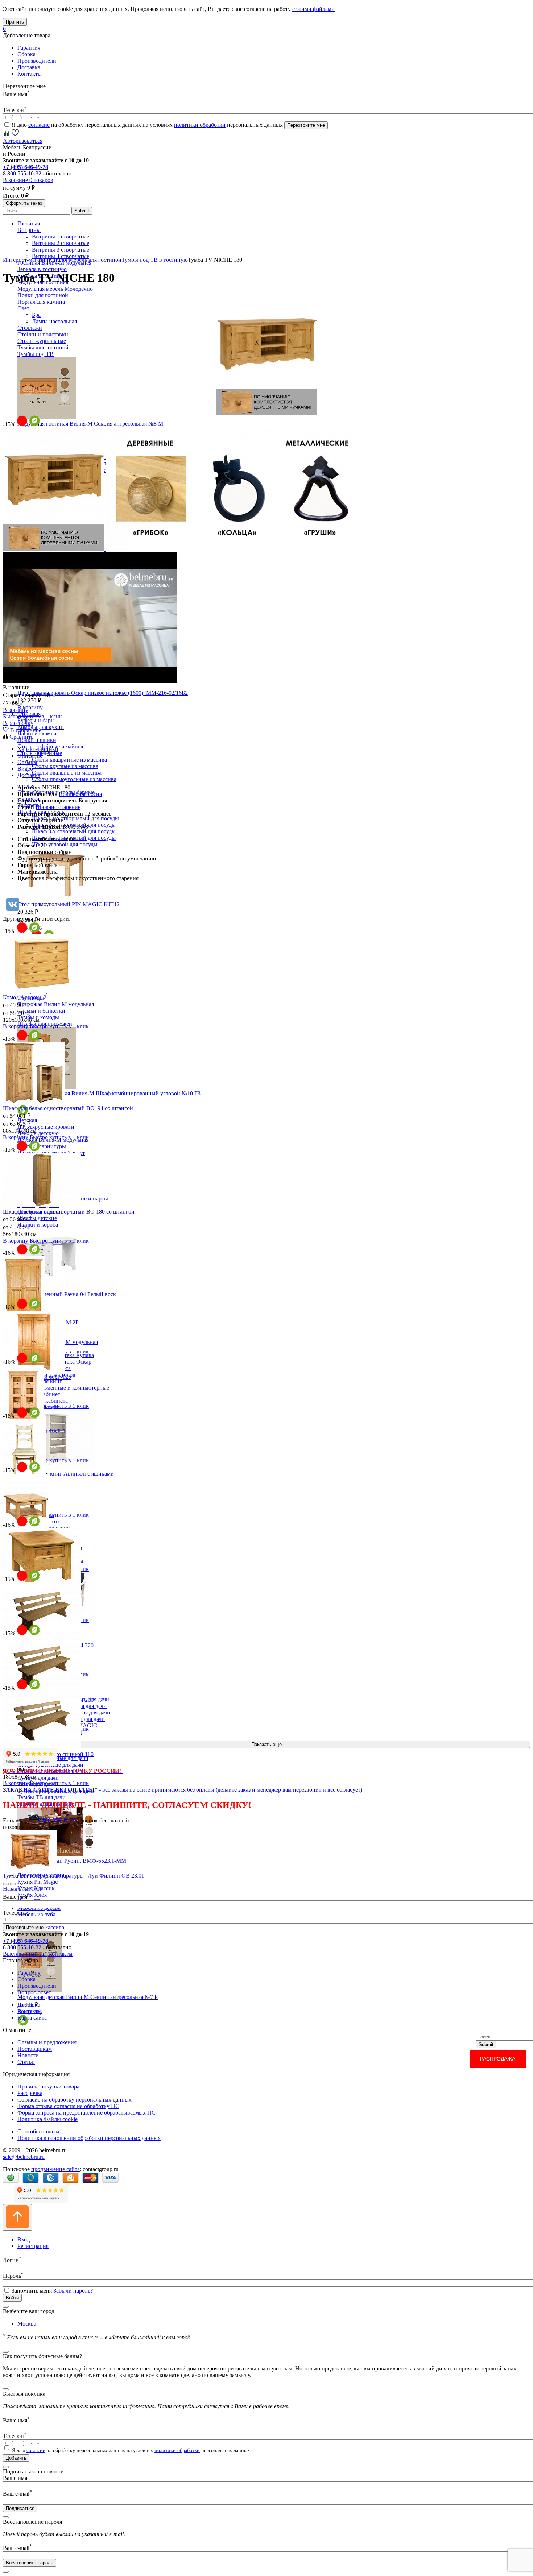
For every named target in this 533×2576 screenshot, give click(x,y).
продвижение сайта (55, 2169)
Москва (27, 2324)
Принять (15, 22)
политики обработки (200, 125)
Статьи (26, 2062)
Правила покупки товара (48, 2086)
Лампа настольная (54, 321)
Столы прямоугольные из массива (74, 779)
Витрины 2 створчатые (61, 243)
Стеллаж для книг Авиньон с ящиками (66, 1474)
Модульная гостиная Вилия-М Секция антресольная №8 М (90, 424)
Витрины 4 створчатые (61, 256)
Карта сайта (32, 2018)
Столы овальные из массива (67, 773)
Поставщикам (35, 2049)
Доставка (29, 67)
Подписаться (20, 2508)
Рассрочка (30, 2093)
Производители (37, 61)
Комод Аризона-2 (25, 997)
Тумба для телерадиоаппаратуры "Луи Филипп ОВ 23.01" (75, 1876)
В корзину (30, 707)
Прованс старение (58, 807)
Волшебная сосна (80, 794)
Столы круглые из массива (65, 766)
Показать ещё (266, 1744)
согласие (39, 125)
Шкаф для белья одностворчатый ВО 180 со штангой (69, 1212)
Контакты (30, 74)
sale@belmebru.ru (24, 2157)
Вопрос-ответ (34, 1992)
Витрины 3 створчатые (61, 250)
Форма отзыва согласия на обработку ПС (68, 2106)
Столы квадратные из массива (69, 760)
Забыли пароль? (73, 2291)
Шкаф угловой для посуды (65, 844)
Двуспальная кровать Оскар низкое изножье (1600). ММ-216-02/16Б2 (103, 693)
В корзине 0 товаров (28, 180)
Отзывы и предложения (47, 2042)
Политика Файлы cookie (47, 2119)
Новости (28, 2055)
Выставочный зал (25, 1954)
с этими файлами (313, 9)
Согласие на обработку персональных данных (75, 2100)
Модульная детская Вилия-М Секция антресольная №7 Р (88, 1997)
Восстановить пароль (30, 2563)
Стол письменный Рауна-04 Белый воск (67, 1294)
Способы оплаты (38, 2131)
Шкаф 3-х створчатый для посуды (74, 831)
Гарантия (29, 48)
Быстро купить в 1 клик (32, 716)
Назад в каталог (22, 1889)
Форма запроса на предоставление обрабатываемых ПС (86, 2113)
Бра (36, 315)
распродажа (498, 2059)
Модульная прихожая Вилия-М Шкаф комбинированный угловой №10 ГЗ (109, 1093)
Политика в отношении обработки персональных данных (89, 2138)
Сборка (26, 54)
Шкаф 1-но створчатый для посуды (75, 818)
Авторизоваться (23, 141)
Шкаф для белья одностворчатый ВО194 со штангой (68, 1108)
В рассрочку (18, 723)
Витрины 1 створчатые (61, 237)
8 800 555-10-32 (22, 173)
